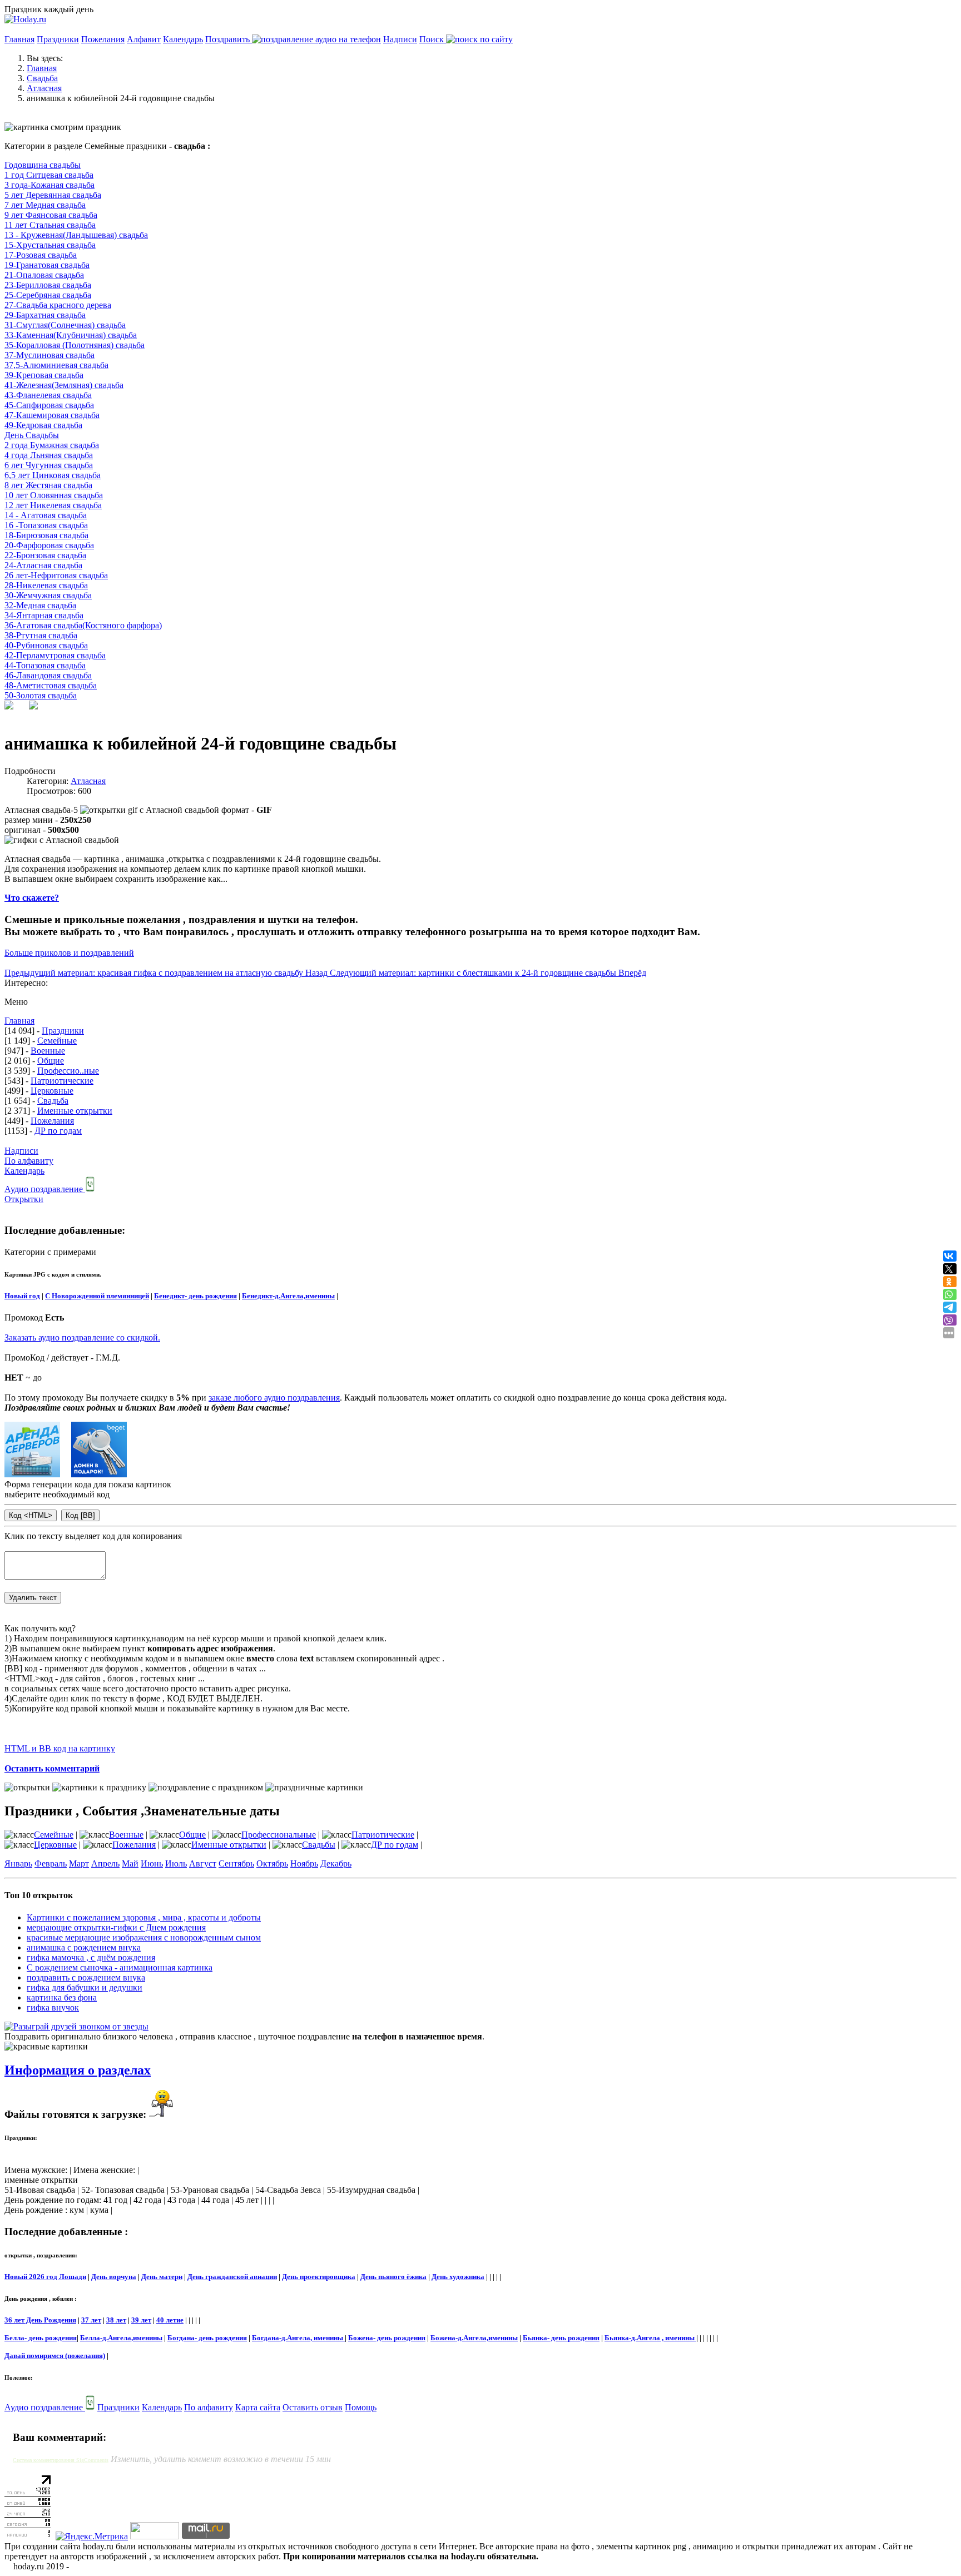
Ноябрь (304, 1863)
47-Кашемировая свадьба (52, 415)
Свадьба (53, 1101)
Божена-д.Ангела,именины (474, 2338)
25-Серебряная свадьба (48, 295)
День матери (162, 2277)
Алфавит (144, 39)
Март (79, 1863)
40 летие (170, 2320)
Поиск (433, 39)
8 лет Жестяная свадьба (48, 485)
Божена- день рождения (387, 2338)
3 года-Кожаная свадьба (49, 185)
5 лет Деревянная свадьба (53, 195)
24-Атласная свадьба (43, 565)
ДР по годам (58, 1131)
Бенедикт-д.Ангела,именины (288, 1296)
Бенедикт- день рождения (195, 1296)
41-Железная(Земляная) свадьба (64, 385)
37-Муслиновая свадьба (49, 355)
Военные (48, 1051)
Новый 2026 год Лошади (45, 2277)
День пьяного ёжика (393, 2277)
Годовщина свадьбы (43, 165)
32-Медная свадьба (40, 605)
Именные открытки (75, 1111)
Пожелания (103, 39)
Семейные (57, 1041)
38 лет (116, 2320)
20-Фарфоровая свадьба (49, 545)
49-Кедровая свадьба (43, 425)
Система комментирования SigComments (61, 2460)
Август (203, 1863)
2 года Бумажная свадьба (52, 445)
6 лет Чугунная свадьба (49, 465)
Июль (176, 1863)
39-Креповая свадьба (44, 375)
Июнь (152, 1863)
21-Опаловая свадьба (44, 275)
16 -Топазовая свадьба (46, 525)
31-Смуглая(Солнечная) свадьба (65, 325)
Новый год (22, 1296)
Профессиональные (279, 1835)
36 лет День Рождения (40, 2320)
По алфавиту (29, 1161)
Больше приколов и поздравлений (69, 953)
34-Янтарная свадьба (44, 615)
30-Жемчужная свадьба (48, 595)
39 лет (141, 2320)
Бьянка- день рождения (561, 2338)
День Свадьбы (32, 435)
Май (130, 1863)
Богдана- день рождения (207, 2338)
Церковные (52, 1091)
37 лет (91, 2320)
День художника (458, 2277)
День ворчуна (114, 2277)
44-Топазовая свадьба (45, 665)
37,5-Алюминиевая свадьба (56, 365)
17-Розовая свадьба (41, 255)
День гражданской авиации (232, 2277)
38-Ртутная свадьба (41, 635)
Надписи (400, 39)
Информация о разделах (78, 2070)
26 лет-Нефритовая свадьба (56, 575)
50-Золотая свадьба (41, 695)
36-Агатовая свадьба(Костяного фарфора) (83, 625)
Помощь (361, 2407)
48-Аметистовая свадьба (51, 685)
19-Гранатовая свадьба (47, 265)
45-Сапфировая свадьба (49, 405)
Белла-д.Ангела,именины (121, 2338)
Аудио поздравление (45, 1189)
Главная (19, 39)
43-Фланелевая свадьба (48, 395)
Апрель (105, 1863)
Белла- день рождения (41, 2338)
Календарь (183, 39)
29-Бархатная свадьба (45, 315)
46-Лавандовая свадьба (48, 675)
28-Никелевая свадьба (46, 585)
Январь (18, 1863)
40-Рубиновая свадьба (46, 645)
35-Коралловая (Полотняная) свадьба (75, 345)
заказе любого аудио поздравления (274, 1398)
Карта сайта (258, 2407)
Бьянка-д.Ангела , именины (650, 2338)
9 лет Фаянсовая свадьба (51, 215)
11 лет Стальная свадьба (50, 225)
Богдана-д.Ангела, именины (298, 2338)
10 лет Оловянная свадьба (54, 495)
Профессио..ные (68, 1071)
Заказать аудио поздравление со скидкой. (82, 1337)
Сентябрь (236, 1863)
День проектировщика (319, 2277)
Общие (51, 1061)
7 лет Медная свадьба (45, 205)
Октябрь (272, 1863)
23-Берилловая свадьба (48, 285)
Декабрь (336, 1863)
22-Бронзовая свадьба (45, 555)
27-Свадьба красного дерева (58, 305)
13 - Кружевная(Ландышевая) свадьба (76, 235)
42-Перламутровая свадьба (55, 655)
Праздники (58, 39)
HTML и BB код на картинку (60, 1748)
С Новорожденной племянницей (97, 1296)
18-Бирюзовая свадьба (46, 535)
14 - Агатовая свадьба (46, 515)
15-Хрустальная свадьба (50, 245)
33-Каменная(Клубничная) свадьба (71, 335)
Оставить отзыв (313, 2407)
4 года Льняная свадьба (49, 455)
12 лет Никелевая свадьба (53, 505)
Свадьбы (319, 1845)
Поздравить (229, 39)
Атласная (88, 781)
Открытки (24, 1199)
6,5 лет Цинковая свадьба (53, 475)
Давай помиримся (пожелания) (55, 2356)
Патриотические (62, 1081)
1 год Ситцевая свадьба (49, 175)
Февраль (51, 1863)
